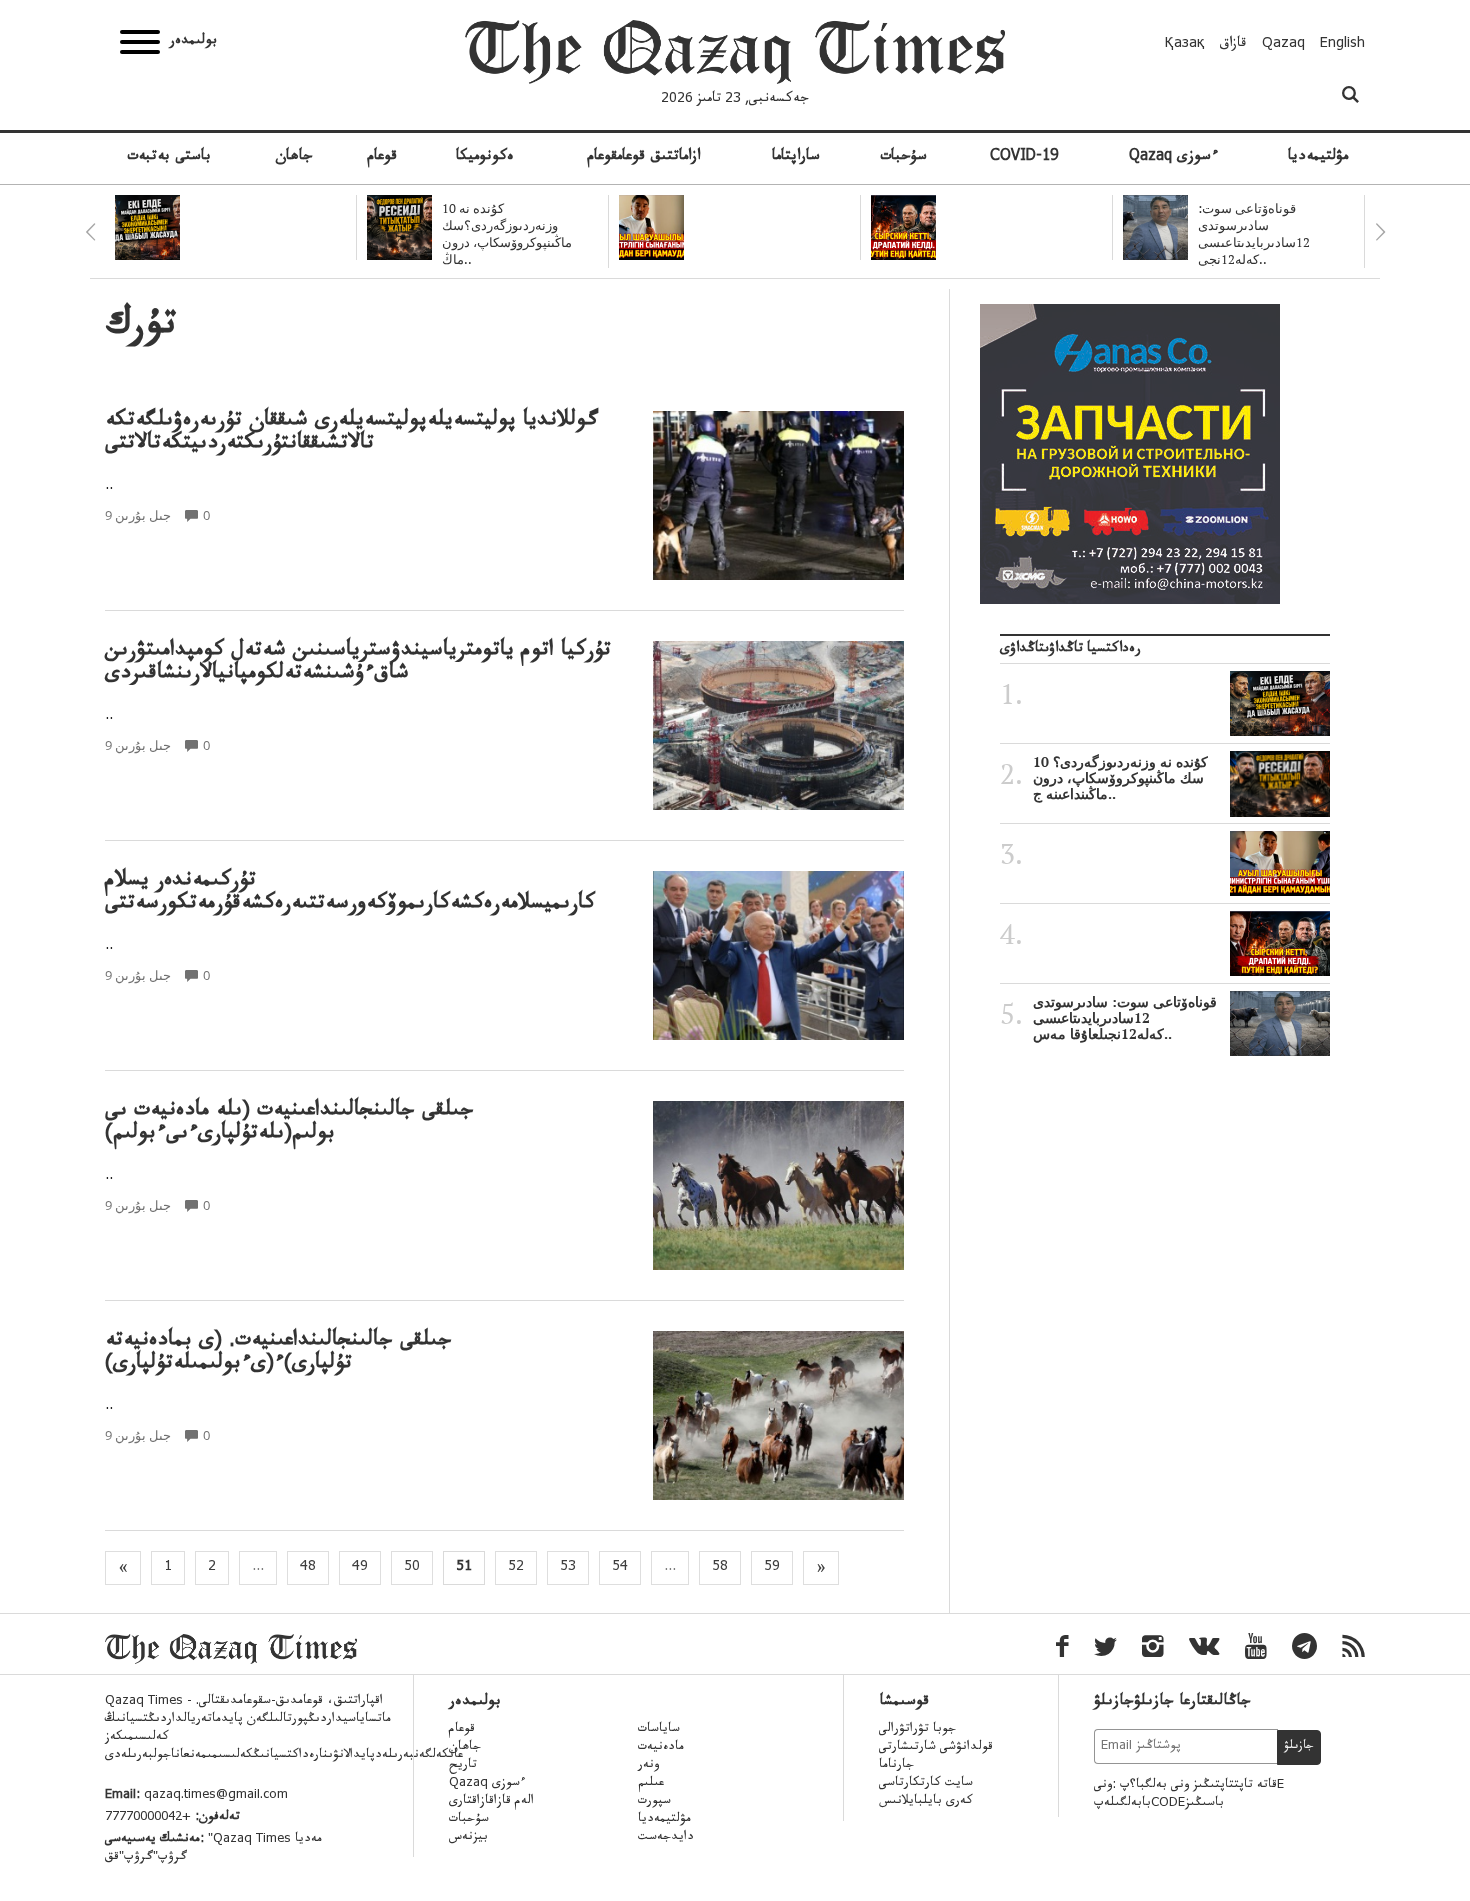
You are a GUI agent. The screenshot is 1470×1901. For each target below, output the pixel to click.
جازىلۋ (1299, 1747)
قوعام (382, 158)
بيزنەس (468, 1838)
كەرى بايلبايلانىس (926, 1802)
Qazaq (1283, 45)
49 (360, 1568)
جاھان (294, 158)
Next (1380, 232)
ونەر (648, 1766)
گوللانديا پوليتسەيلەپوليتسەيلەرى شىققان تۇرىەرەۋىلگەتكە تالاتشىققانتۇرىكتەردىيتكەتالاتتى (351, 434)
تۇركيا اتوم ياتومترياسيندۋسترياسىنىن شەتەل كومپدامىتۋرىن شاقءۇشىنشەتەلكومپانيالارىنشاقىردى (358, 664)
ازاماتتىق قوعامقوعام (643, 158)
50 (412, 1568)
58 (720, 1568)
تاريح (463, 1766)
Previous (90, 232)
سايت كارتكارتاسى (926, 1784)
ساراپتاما (796, 158)
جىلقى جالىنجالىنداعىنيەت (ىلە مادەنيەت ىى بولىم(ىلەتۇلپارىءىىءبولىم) (289, 1124)
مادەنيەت (661, 1748)
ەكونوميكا (485, 158)
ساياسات (659, 1730)
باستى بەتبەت (169, 158)
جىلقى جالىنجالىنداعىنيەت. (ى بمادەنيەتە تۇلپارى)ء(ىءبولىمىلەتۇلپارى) (278, 1354)
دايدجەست (666, 1838)
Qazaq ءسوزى (1173, 158)
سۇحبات (903, 158)
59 (772, 1568)
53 (568, 1568)
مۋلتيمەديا (1318, 158)
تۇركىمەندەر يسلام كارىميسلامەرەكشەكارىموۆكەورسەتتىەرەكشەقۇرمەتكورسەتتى (350, 894)
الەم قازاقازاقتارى (491, 1802)
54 (620, 1568)
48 (308, 1568)
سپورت (654, 1802)
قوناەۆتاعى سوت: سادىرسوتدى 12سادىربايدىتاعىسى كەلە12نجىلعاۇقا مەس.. (1125, 1018)
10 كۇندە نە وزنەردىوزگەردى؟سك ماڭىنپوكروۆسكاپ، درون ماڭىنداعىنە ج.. (1120, 778)
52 (516, 1568)
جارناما (896, 1766)
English (1342, 45)
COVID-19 (1024, 158)
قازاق (1233, 45)
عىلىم (651, 1784)
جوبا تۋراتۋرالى (917, 1730)
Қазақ (1185, 45)
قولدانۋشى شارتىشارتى (936, 1748)
